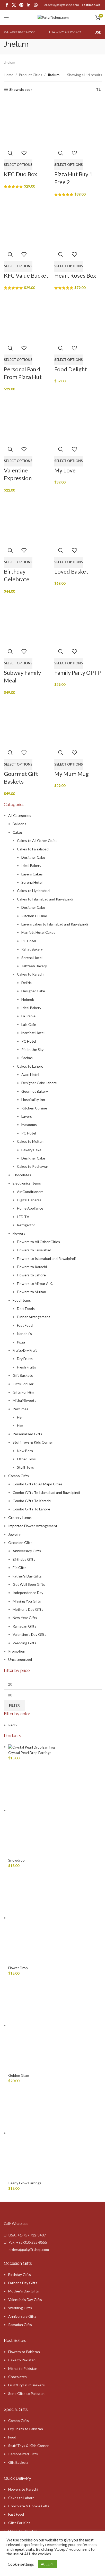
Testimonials (91, 5)
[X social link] (14, 5)
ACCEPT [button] (47, 2564)
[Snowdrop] (55, 1810)
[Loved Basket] (78, 519)
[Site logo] (53, 17)
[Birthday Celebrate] (28, 519)
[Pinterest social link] (21, 5)
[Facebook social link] (7, 5)
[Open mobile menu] (6, 18)
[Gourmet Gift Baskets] (28, 722)
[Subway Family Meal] (28, 620)
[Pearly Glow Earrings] (55, 2133)
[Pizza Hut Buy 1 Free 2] (78, 122)
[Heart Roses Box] (78, 224)
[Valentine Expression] (28, 418)
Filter (14, 1705)
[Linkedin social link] (29, 5)
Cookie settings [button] (21, 2564)
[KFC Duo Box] (28, 122)
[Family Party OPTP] (78, 620)
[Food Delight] (78, 317)
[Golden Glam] (55, 2025)
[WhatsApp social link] (36, 5)
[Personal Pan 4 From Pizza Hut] (28, 317)
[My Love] (78, 418)
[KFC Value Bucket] (28, 224)
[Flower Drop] (55, 1918)
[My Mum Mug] (78, 722)
